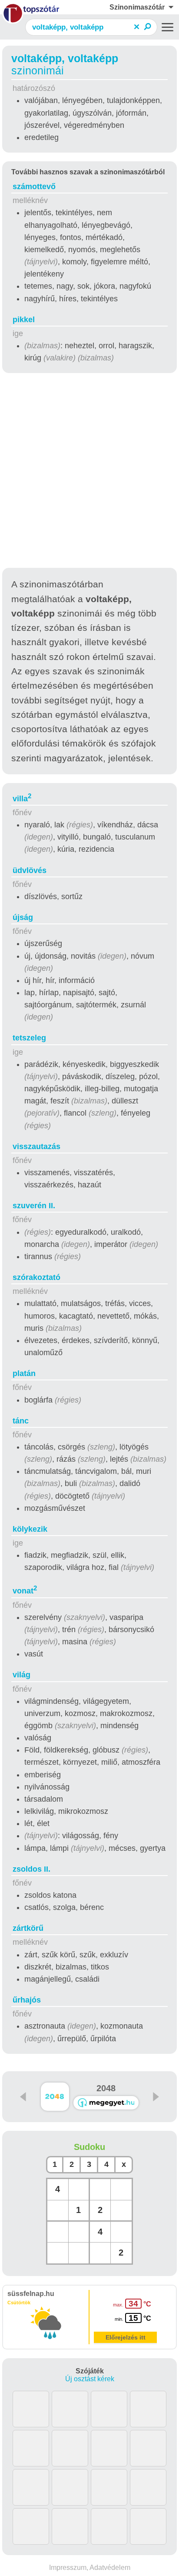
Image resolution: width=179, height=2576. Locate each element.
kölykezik (30, 1529)
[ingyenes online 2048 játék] (55, 2097)
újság (23, 917)
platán (24, 1373)
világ (22, 1675)
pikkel (24, 320)
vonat (25, 1591)
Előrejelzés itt (126, 2337)
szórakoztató (36, 1277)
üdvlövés (30, 870)
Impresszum (68, 2568)
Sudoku (89, 2147)
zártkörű (28, 1928)
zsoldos (31, 1869)
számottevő (34, 187)
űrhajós (27, 2000)
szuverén (34, 1206)
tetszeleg (29, 1038)
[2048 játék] (106, 2103)
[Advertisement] (89, 472)
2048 (106, 2088)
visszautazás (36, 1146)
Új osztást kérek (90, 2379)
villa (22, 799)
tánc (21, 1421)
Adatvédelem (110, 2568)
